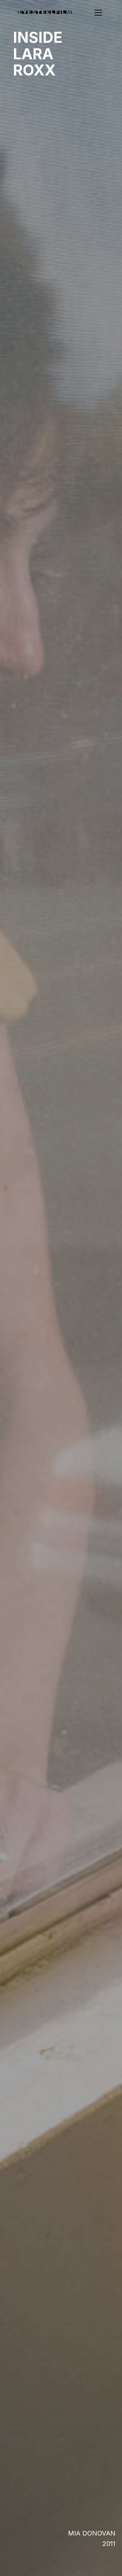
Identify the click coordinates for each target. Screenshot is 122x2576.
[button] (88, 13)
